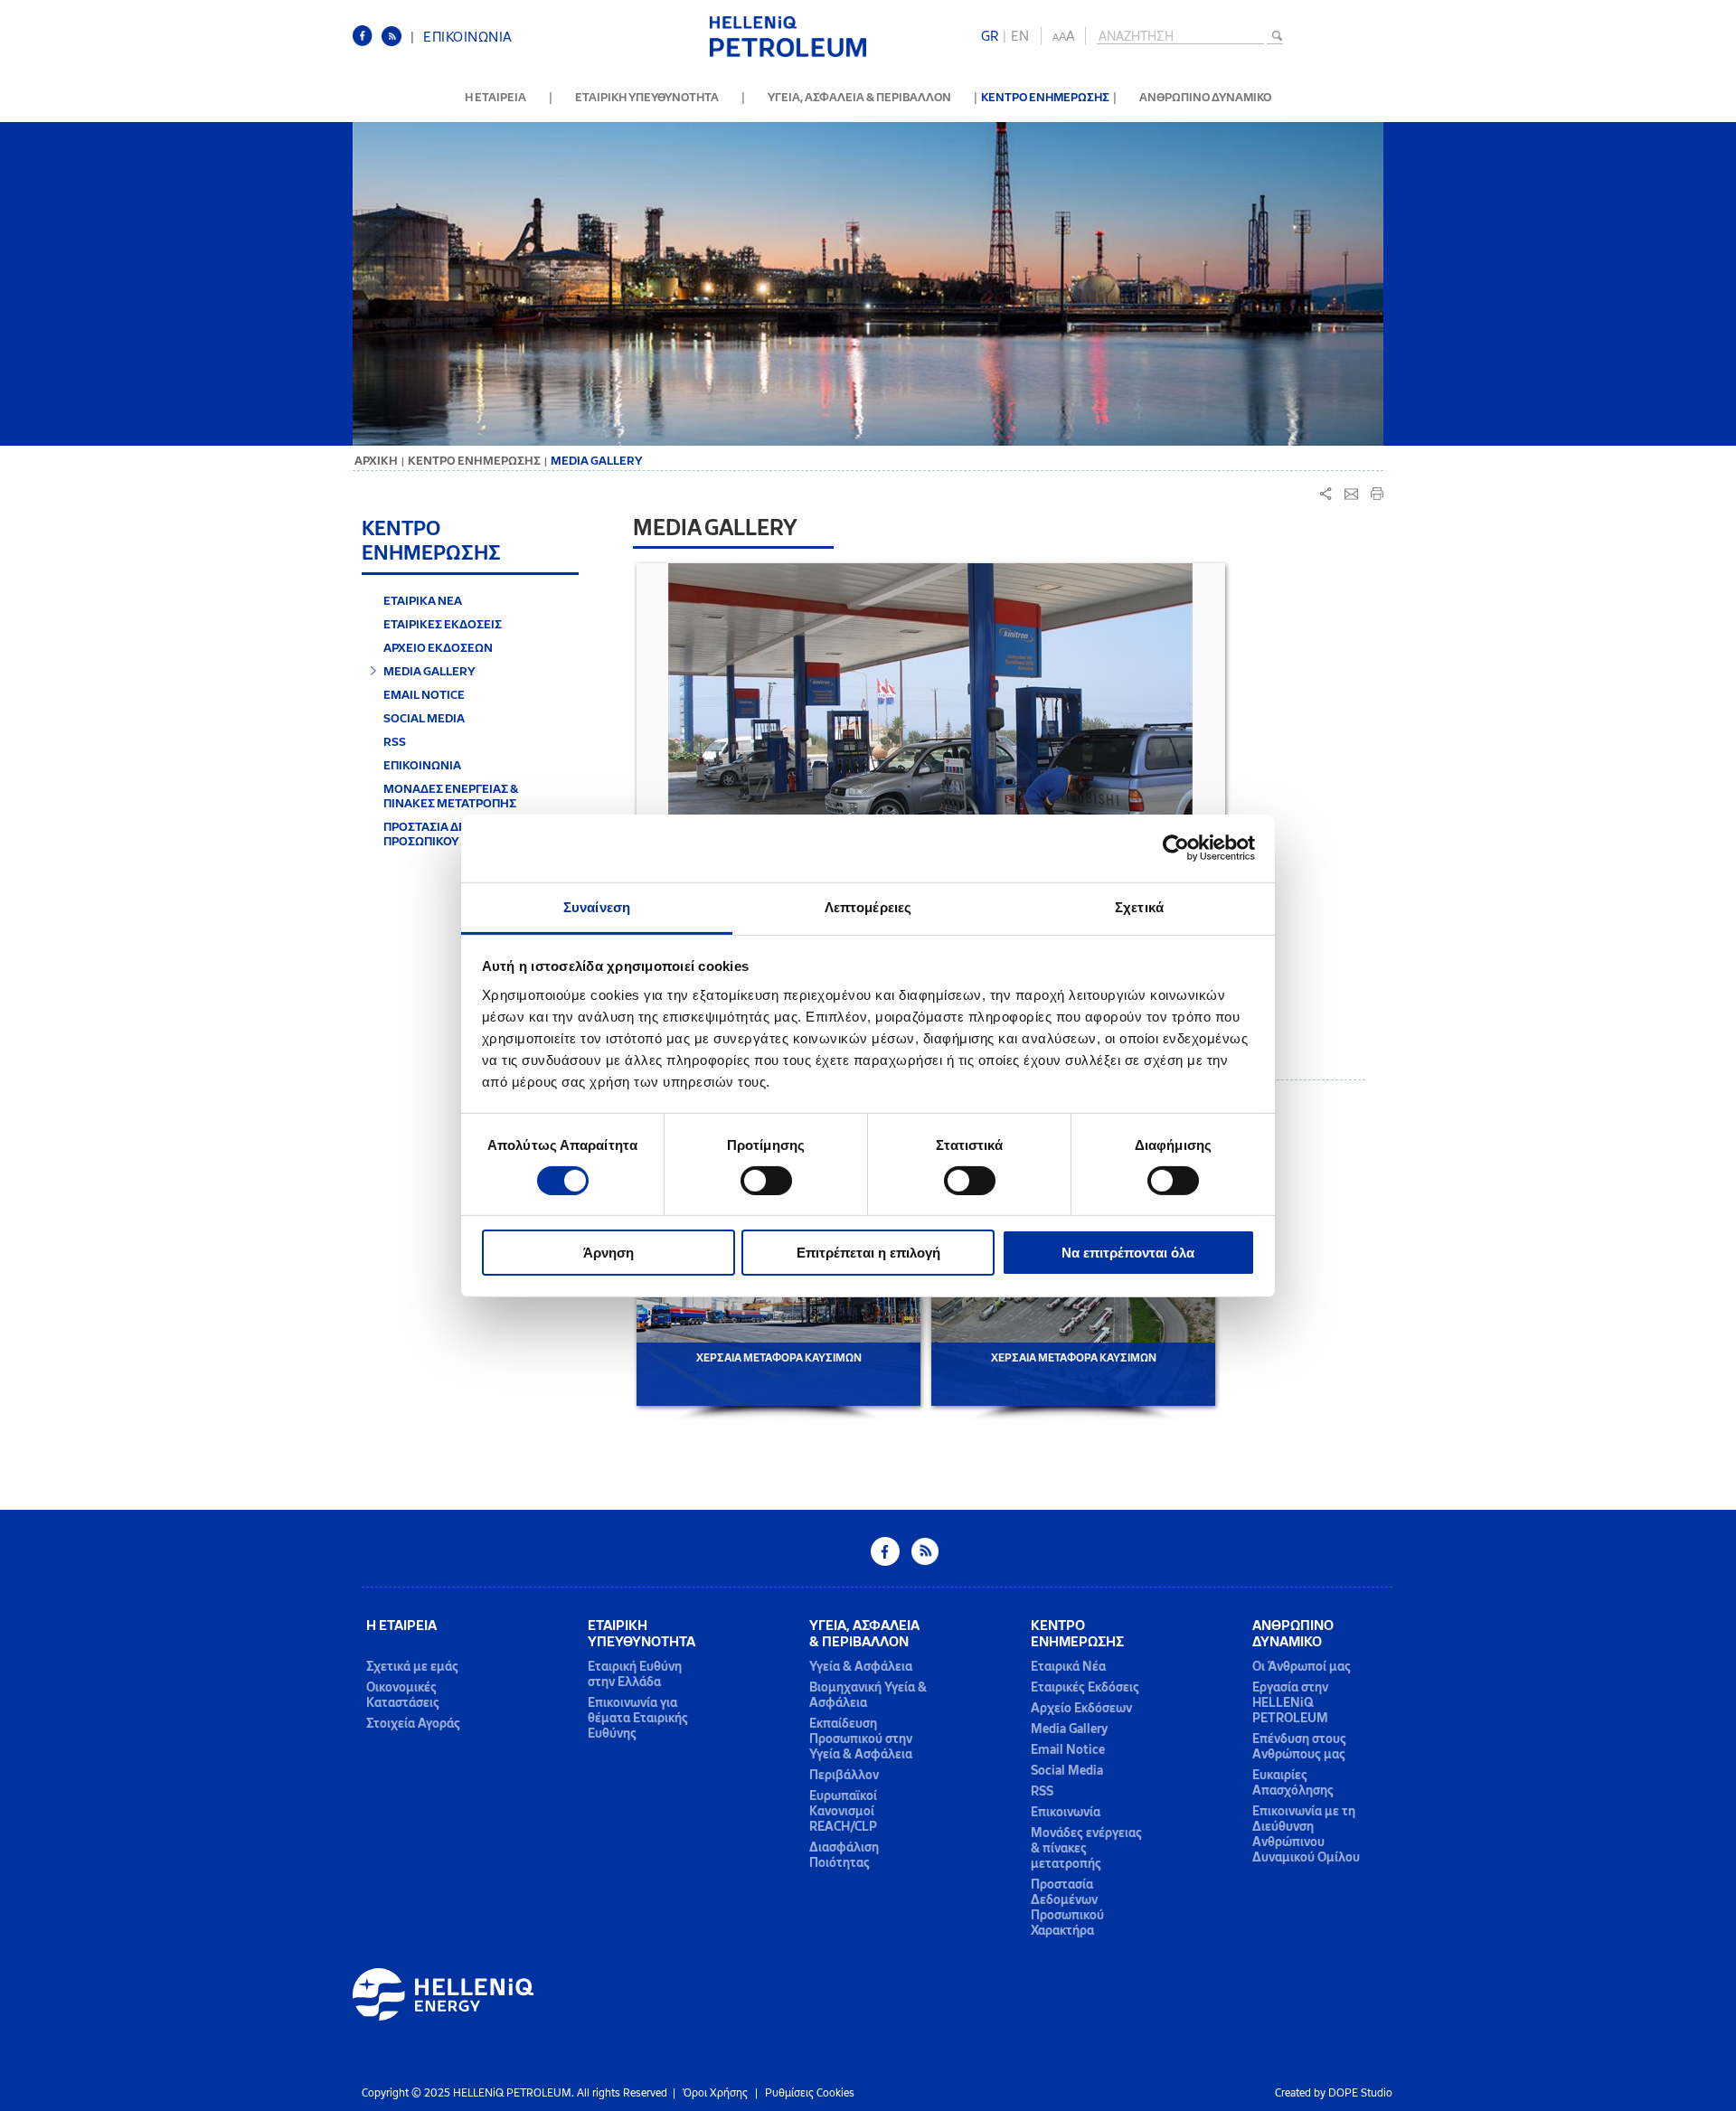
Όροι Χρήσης (715, 2093)
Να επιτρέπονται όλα (1128, 1253)
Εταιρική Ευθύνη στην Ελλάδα (635, 1674)
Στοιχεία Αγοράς (413, 1724)
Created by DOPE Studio (1334, 2093)
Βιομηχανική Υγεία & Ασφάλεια (868, 1695)
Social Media (1067, 1771)
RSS (395, 741)
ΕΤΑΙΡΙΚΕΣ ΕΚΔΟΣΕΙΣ (443, 624)
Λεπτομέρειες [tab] (868, 906)
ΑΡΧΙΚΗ (376, 461)
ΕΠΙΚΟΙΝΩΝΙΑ (468, 37)
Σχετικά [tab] (1139, 906)
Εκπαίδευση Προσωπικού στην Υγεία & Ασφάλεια (861, 1739)
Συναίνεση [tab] (597, 906)
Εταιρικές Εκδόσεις (1085, 1687)
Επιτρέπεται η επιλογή (868, 1253)
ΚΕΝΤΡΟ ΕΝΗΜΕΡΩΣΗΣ (1045, 97)
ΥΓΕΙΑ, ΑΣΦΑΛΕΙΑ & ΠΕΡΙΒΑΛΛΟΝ (859, 97)
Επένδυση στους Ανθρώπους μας (1299, 1747)
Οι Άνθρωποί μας (1302, 1667)
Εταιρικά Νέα (1068, 1667)
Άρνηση (609, 1253)
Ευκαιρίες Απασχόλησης (1293, 1783)
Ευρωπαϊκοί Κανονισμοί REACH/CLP (843, 1811)
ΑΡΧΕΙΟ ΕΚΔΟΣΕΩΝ (438, 647)
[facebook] (367, 43)
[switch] (766, 1181)
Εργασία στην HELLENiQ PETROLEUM (1290, 1703)
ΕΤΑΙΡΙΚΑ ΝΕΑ (423, 600)
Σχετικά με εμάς (412, 1667)
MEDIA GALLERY (429, 671)
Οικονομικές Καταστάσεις (403, 1695)
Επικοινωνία (1066, 1812)
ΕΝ (1020, 36)
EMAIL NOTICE (424, 694)
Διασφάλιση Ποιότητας (844, 1855)
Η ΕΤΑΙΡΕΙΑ (495, 97)
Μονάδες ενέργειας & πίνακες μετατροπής (1086, 1848)
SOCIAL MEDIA (424, 718)
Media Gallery (1069, 1729)
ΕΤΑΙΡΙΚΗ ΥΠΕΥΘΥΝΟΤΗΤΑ (647, 97)
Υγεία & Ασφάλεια (861, 1667)
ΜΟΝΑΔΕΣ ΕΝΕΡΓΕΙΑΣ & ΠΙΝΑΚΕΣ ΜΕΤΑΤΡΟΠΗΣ (451, 796)
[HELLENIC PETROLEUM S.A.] (788, 54)
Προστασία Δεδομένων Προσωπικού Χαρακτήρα (1067, 1908)
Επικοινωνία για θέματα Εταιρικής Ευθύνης (638, 1718)
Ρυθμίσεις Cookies (810, 2093)
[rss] (396, 43)
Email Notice (1068, 1750)
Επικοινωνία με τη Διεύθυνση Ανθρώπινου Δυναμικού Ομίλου (1306, 1834)
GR (990, 36)
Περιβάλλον (844, 1775)
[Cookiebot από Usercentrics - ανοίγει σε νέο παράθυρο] (1176, 848)
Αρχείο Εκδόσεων (1081, 1708)
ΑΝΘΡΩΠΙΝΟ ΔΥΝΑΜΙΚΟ (1205, 97)
